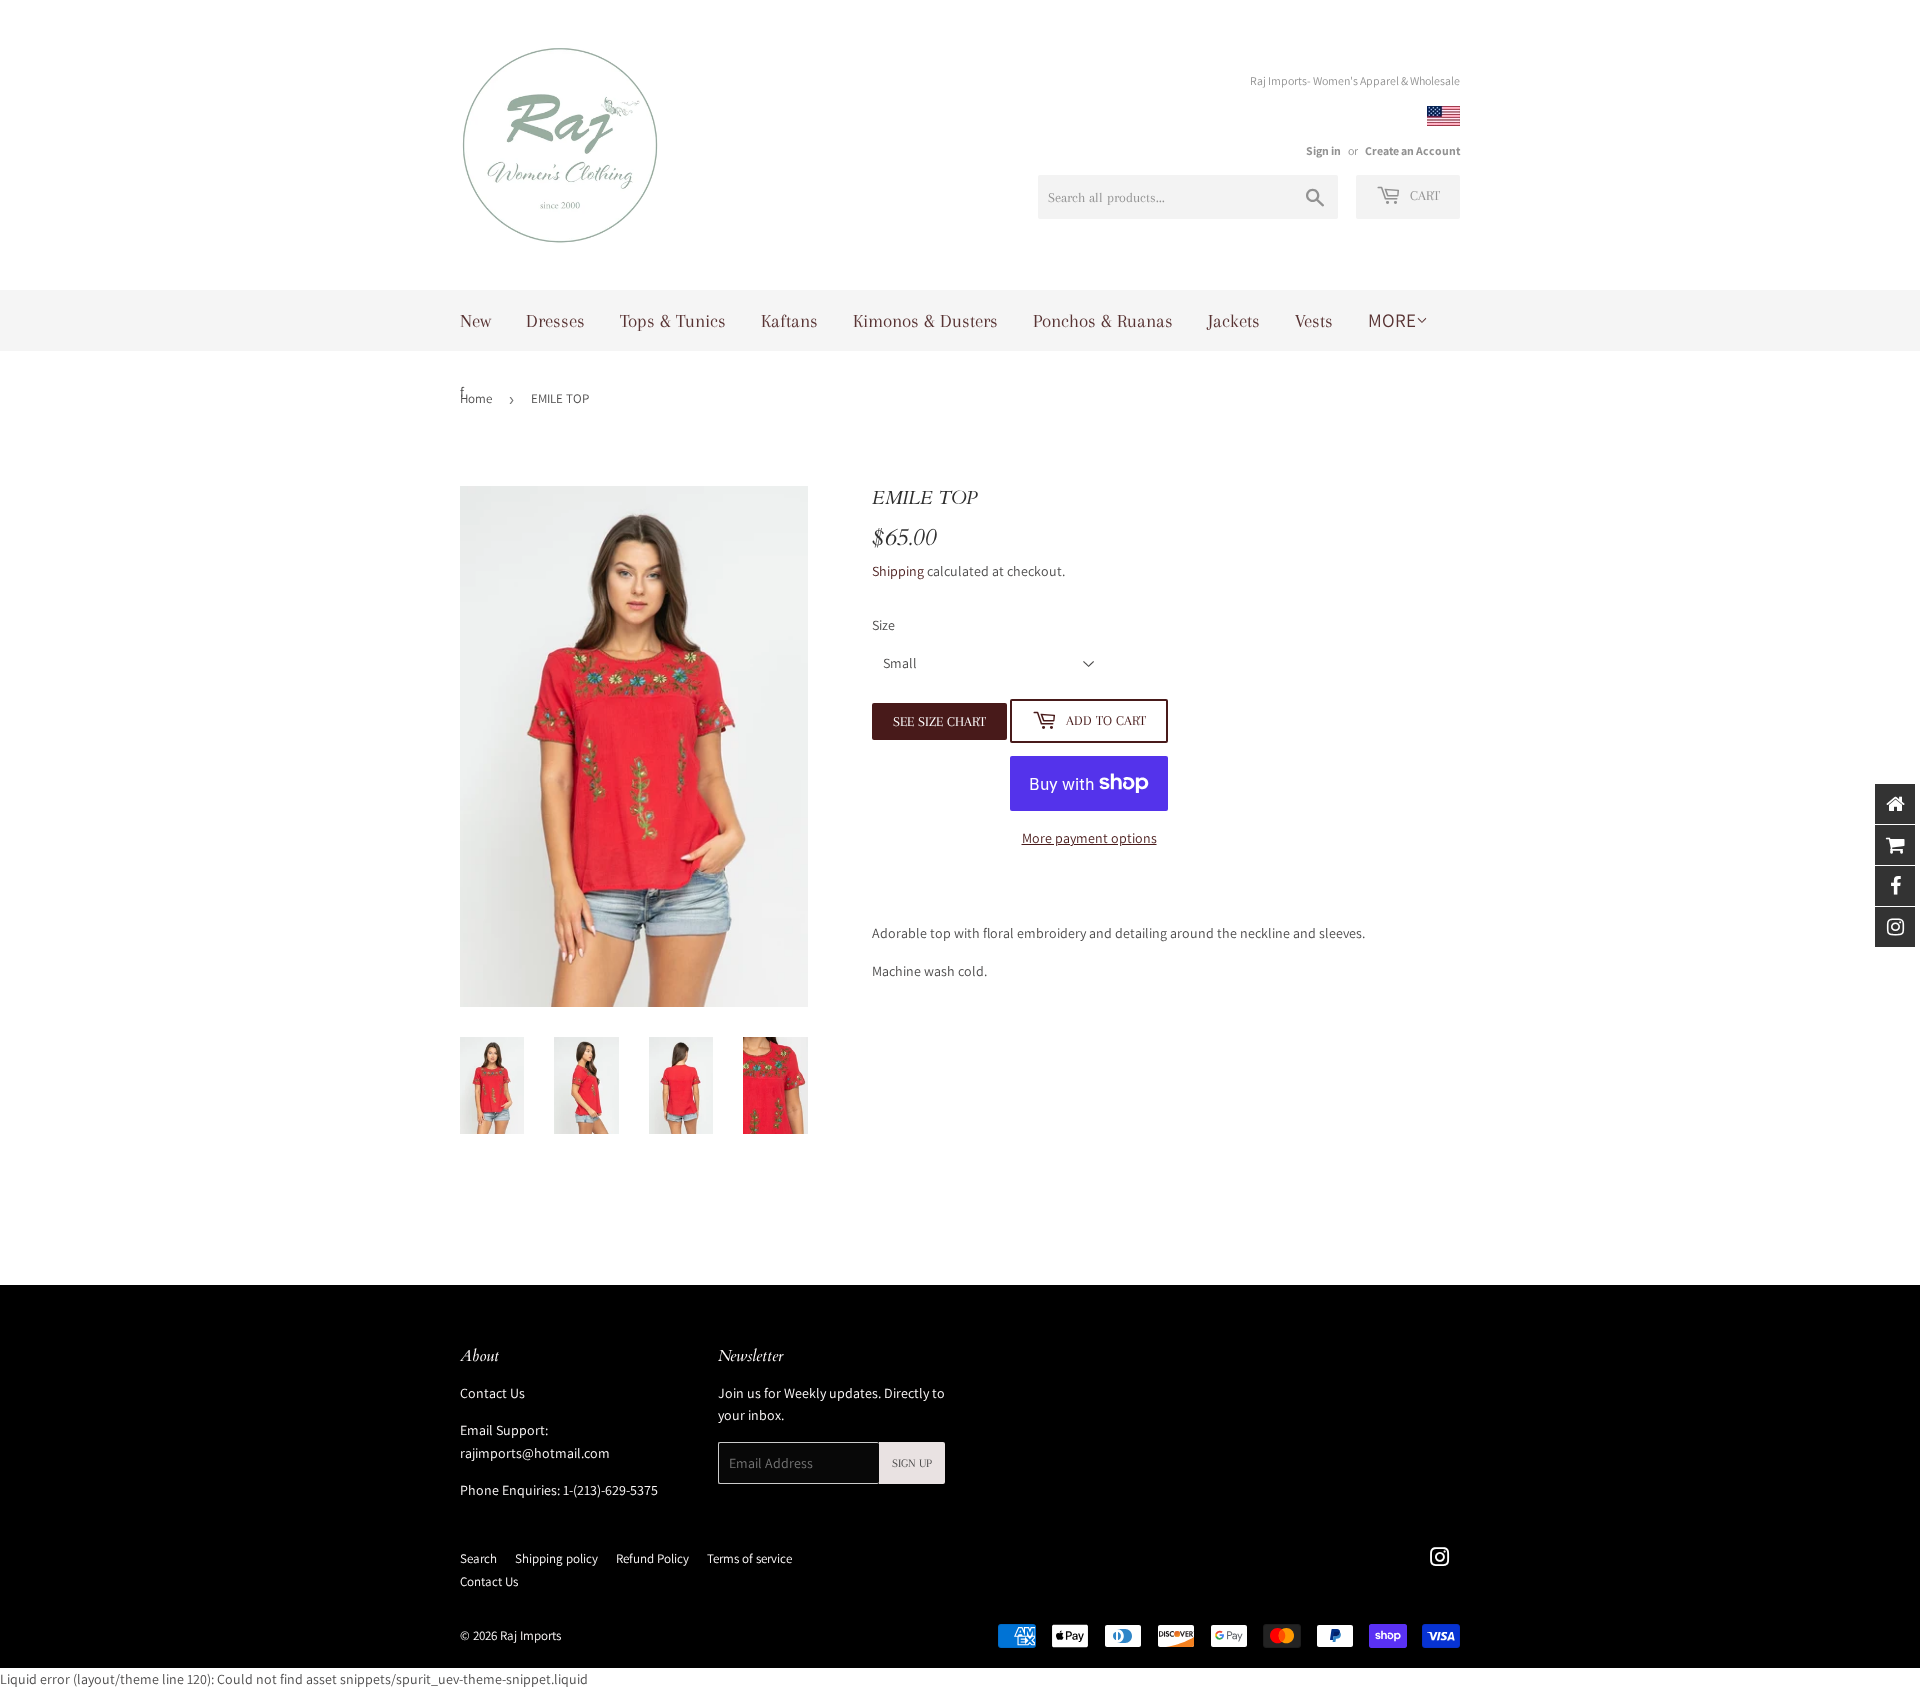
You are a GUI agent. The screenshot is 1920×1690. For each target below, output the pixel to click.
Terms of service (749, 1558)
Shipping (898, 571)
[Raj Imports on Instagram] (1440, 1560)
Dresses (555, 321)
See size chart (939, 721)
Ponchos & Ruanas (1103, 321)
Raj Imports (530, 1635)
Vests (1314, 321)
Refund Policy (652, 1558)
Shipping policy (556, 1558)
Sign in (1323, 150)
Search (478, 1558)
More (1392, 320)
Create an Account (1412, 150)
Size (883, 625)
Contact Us (492, 1393)
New (475, 321)
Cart (1423, 195)
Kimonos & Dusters (925, 321)
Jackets (1234, 321)
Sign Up (912, 1463)
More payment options (1089, 838)
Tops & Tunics (673, 321)
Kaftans (789, 321)
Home (476, 398)
